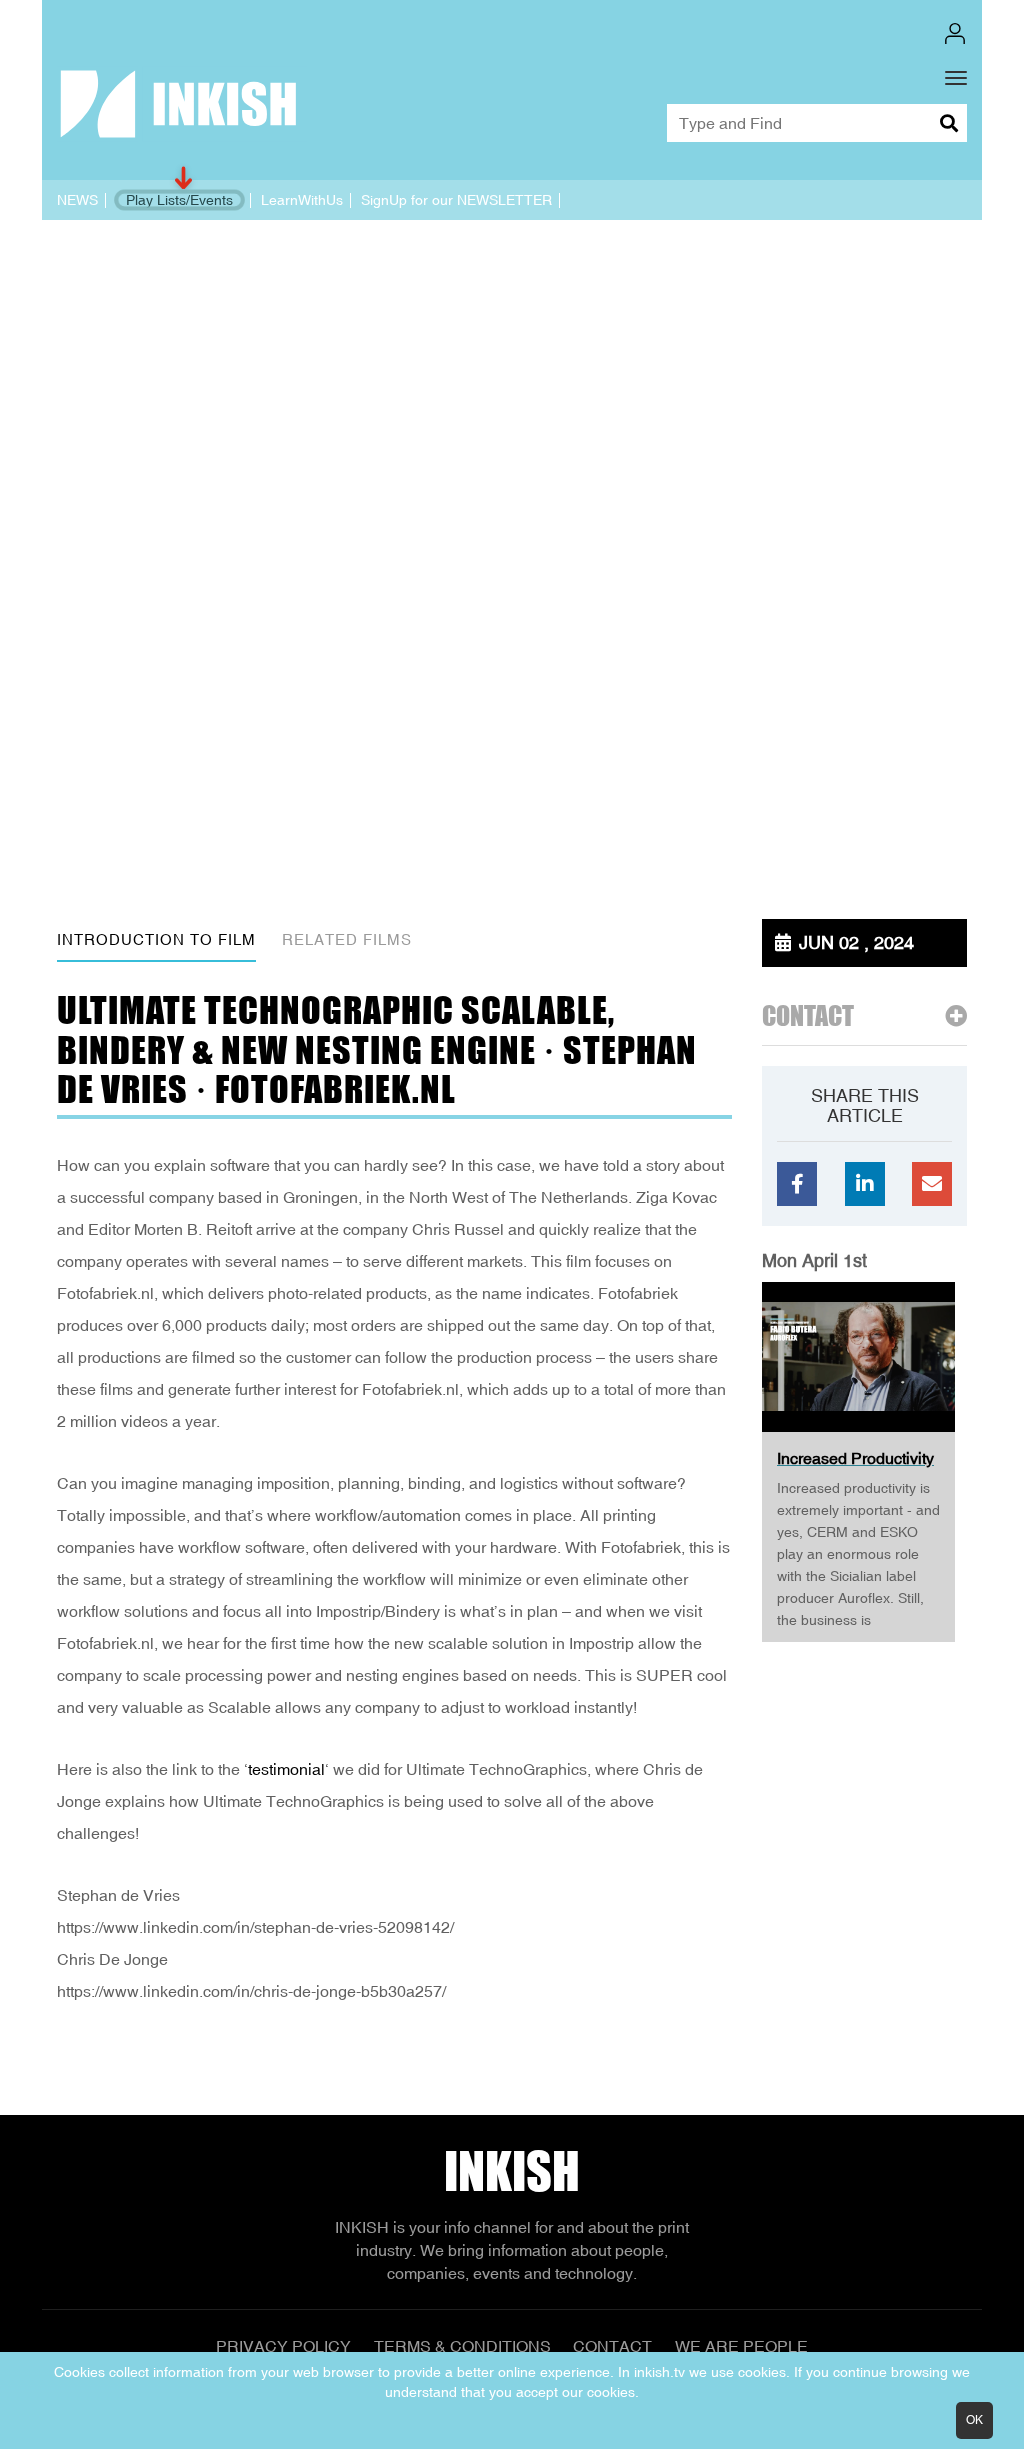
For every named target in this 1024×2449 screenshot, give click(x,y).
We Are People (741, 2346)
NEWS (77, 200)
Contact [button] (808, 1016)
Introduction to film (156, 939)
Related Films (347, 939)
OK (974, 2420)
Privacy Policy (283, 2346)
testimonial (286, 1769)
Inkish (512, 2171)
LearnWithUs (302, 200)
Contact (612, 2346)
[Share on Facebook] (797, 1184)
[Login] (955, 33)
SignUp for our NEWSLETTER (456, 200)
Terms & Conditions (462, 2346)
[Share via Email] (932, 1184)
